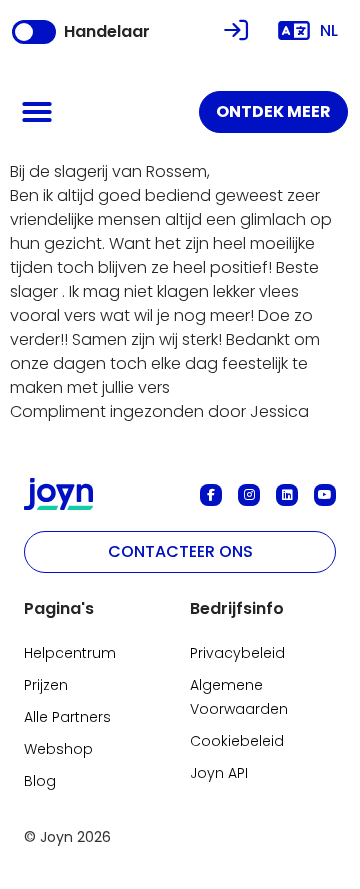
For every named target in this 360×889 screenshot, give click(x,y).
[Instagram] (249, 495)
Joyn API (219, 773)
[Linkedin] (287, 495)
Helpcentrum (70, 653)
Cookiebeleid (237, 741)
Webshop (58, 749)
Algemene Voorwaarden (239, 697)
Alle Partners (67, 717)
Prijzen (46, 685)
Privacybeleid (237, 653)
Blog (40, 781)
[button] (37, 112)
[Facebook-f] (211, 495)
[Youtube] (325, 495)
